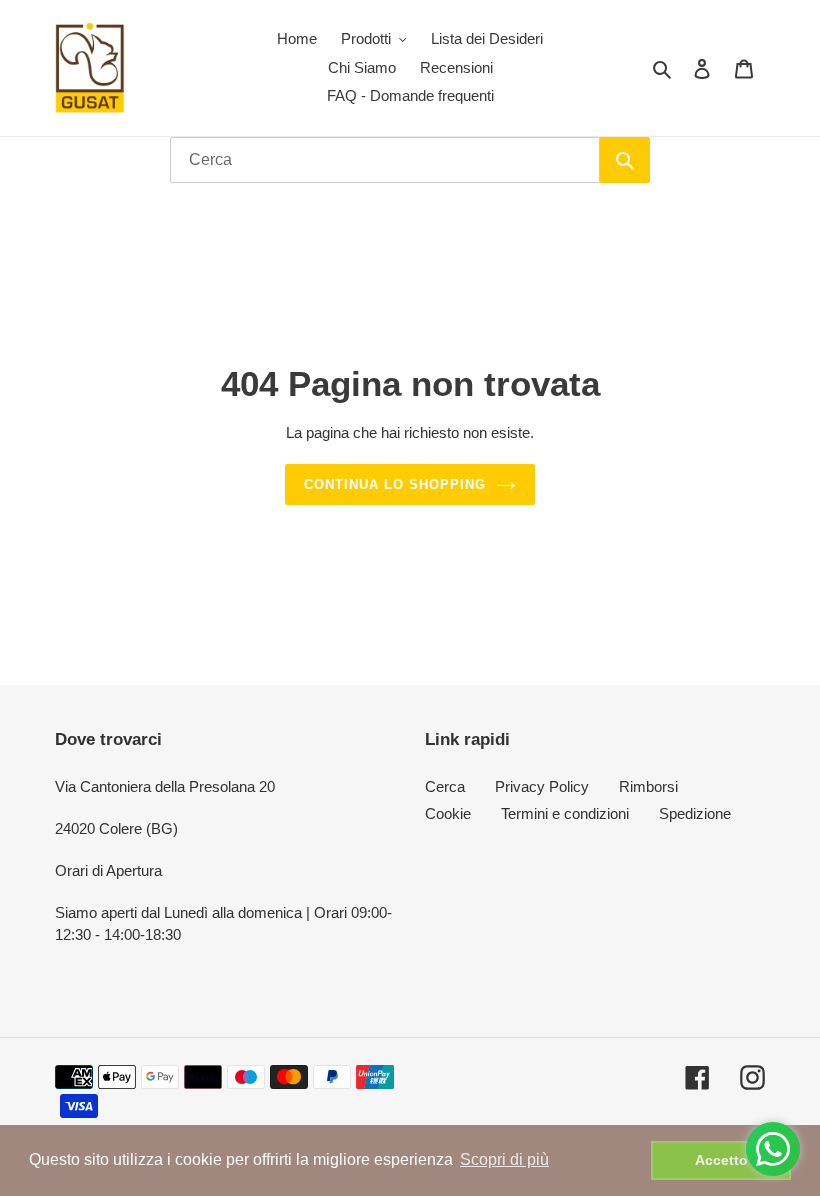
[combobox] (385, 160)
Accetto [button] (721, 1160)
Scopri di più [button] (504, 1159)
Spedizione (695, 813)
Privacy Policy (542, 786)
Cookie (448, 813)
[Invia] (625, 160)
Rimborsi (648, 786)
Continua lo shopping (395, 484)
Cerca (445, 786)
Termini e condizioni (565, 813)
